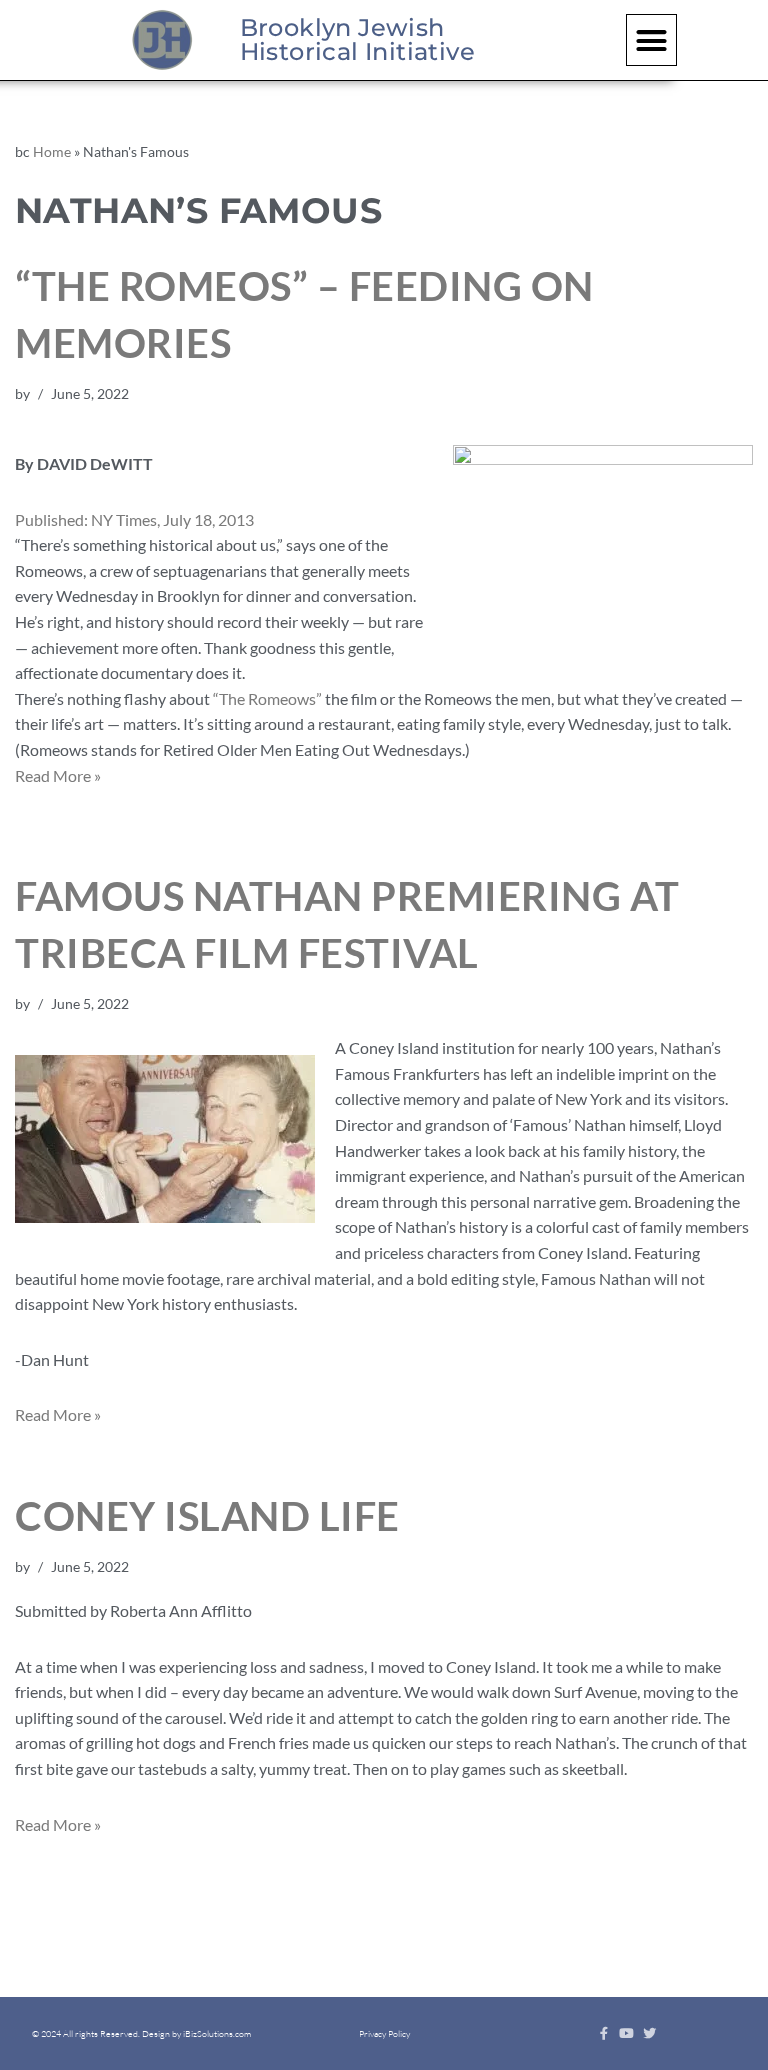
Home (52, 151)
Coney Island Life (207, 1516)
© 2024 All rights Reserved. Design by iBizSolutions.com (141, 2033)
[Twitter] (649, 2033)
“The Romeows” (267, 698)
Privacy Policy (384, 2033)
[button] (652, 40)
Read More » (58, 775)
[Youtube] (626, 2033)
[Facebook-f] (603, 2033)
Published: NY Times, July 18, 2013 (134, 519)
